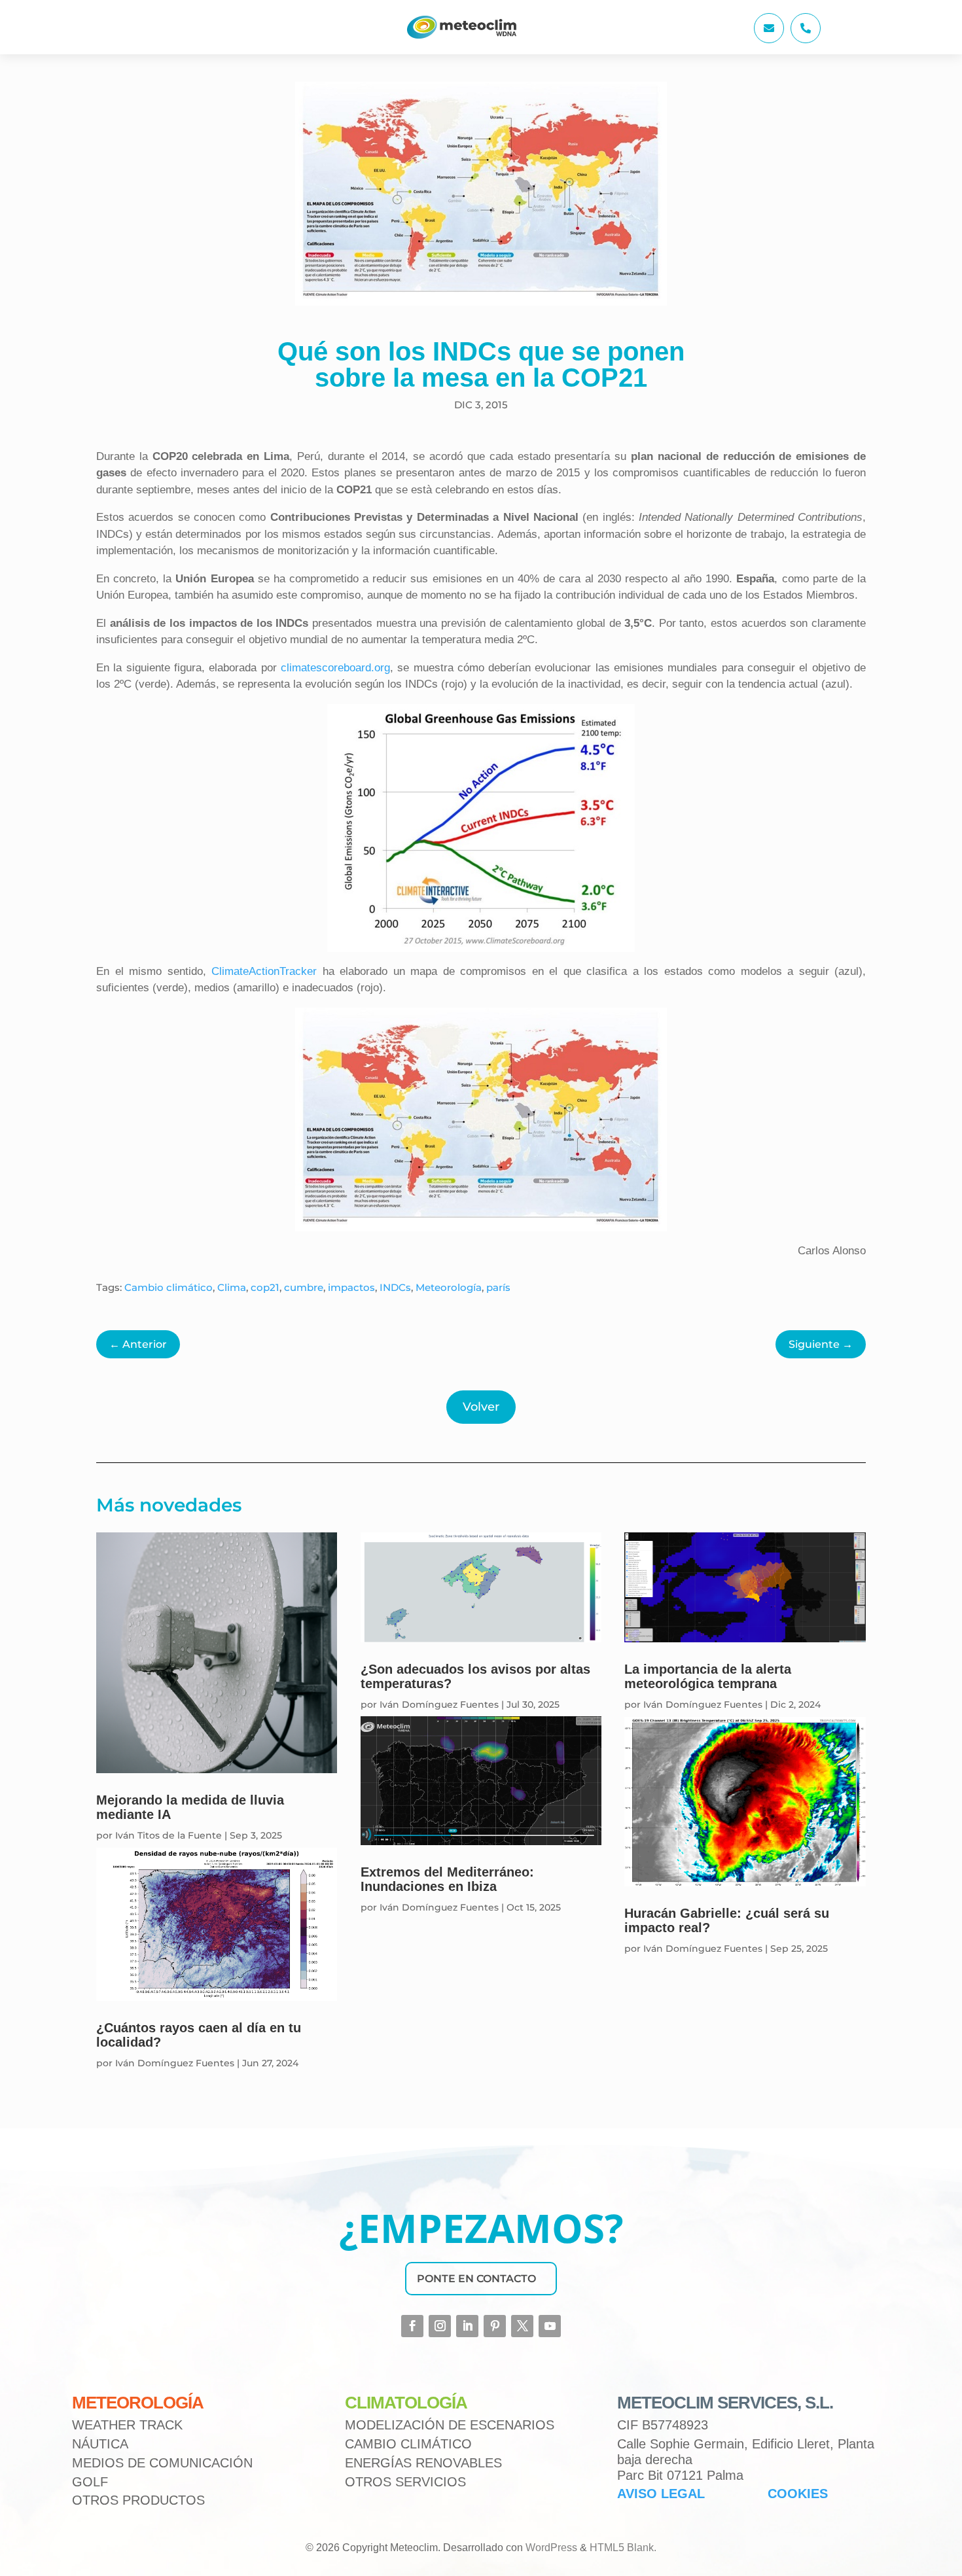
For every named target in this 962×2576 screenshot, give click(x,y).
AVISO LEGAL (661, 2494)
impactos (351, 1287)
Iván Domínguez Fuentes (175, 2063)
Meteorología (449, 1287)
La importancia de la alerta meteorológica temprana (708, 1676)
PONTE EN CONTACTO (476, 2279)
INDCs (395, 1287)
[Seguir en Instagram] (440, 2326)
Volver (481, 1407)
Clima (232, 1287)
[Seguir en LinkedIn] (467, 2326)
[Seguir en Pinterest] (495, 2326)
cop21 (265, 1287)
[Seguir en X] (522, 2326)
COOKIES (798, 2494)
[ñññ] (769, 40)
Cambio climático (169, 1287)
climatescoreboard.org (335, 668)
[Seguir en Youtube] (550, 2326)
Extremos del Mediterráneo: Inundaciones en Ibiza (447, 1879)
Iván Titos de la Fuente (169, 1835)
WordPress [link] (551, 2548)
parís (498, 1287)
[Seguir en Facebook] (412, 2326)
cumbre (304, 1287)
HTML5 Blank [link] (622, 2548)
